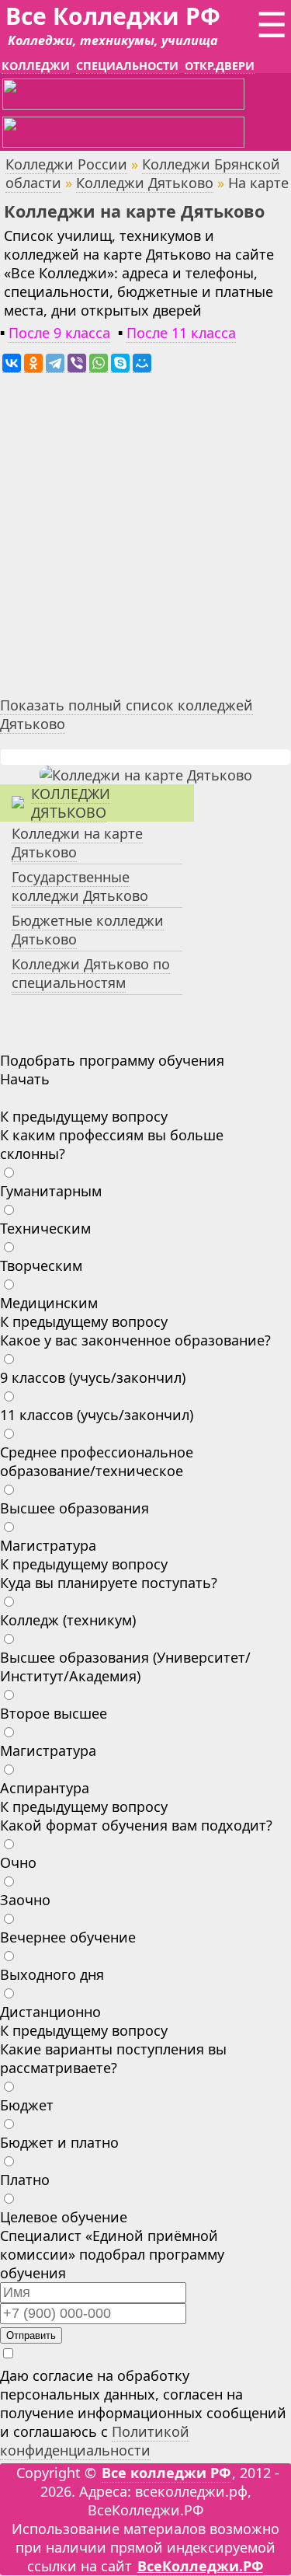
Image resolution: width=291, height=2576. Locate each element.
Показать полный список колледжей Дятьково (126, 714)
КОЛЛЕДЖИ (36, 66)
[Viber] (77, 363)
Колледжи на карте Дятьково (77, 843)
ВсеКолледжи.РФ (200, 2566)
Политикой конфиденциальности (95, 2441)
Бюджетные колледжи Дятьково (88, 930)
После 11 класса (181, 333)
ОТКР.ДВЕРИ (220, 66)
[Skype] (120, 363)
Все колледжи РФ (166, 2473)
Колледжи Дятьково (145, 183)
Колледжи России (66, 164)
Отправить (31, 2335)
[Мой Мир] (142, 363)
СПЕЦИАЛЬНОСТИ (127, 66)
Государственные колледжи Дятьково (80, 886)
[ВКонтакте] (12, 363)
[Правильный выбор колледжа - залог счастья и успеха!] (146, 775)
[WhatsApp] (99, 363)
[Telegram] (55, 363)
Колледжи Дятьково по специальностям (91, 973)
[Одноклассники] (33, 363)
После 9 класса (59, 333)
